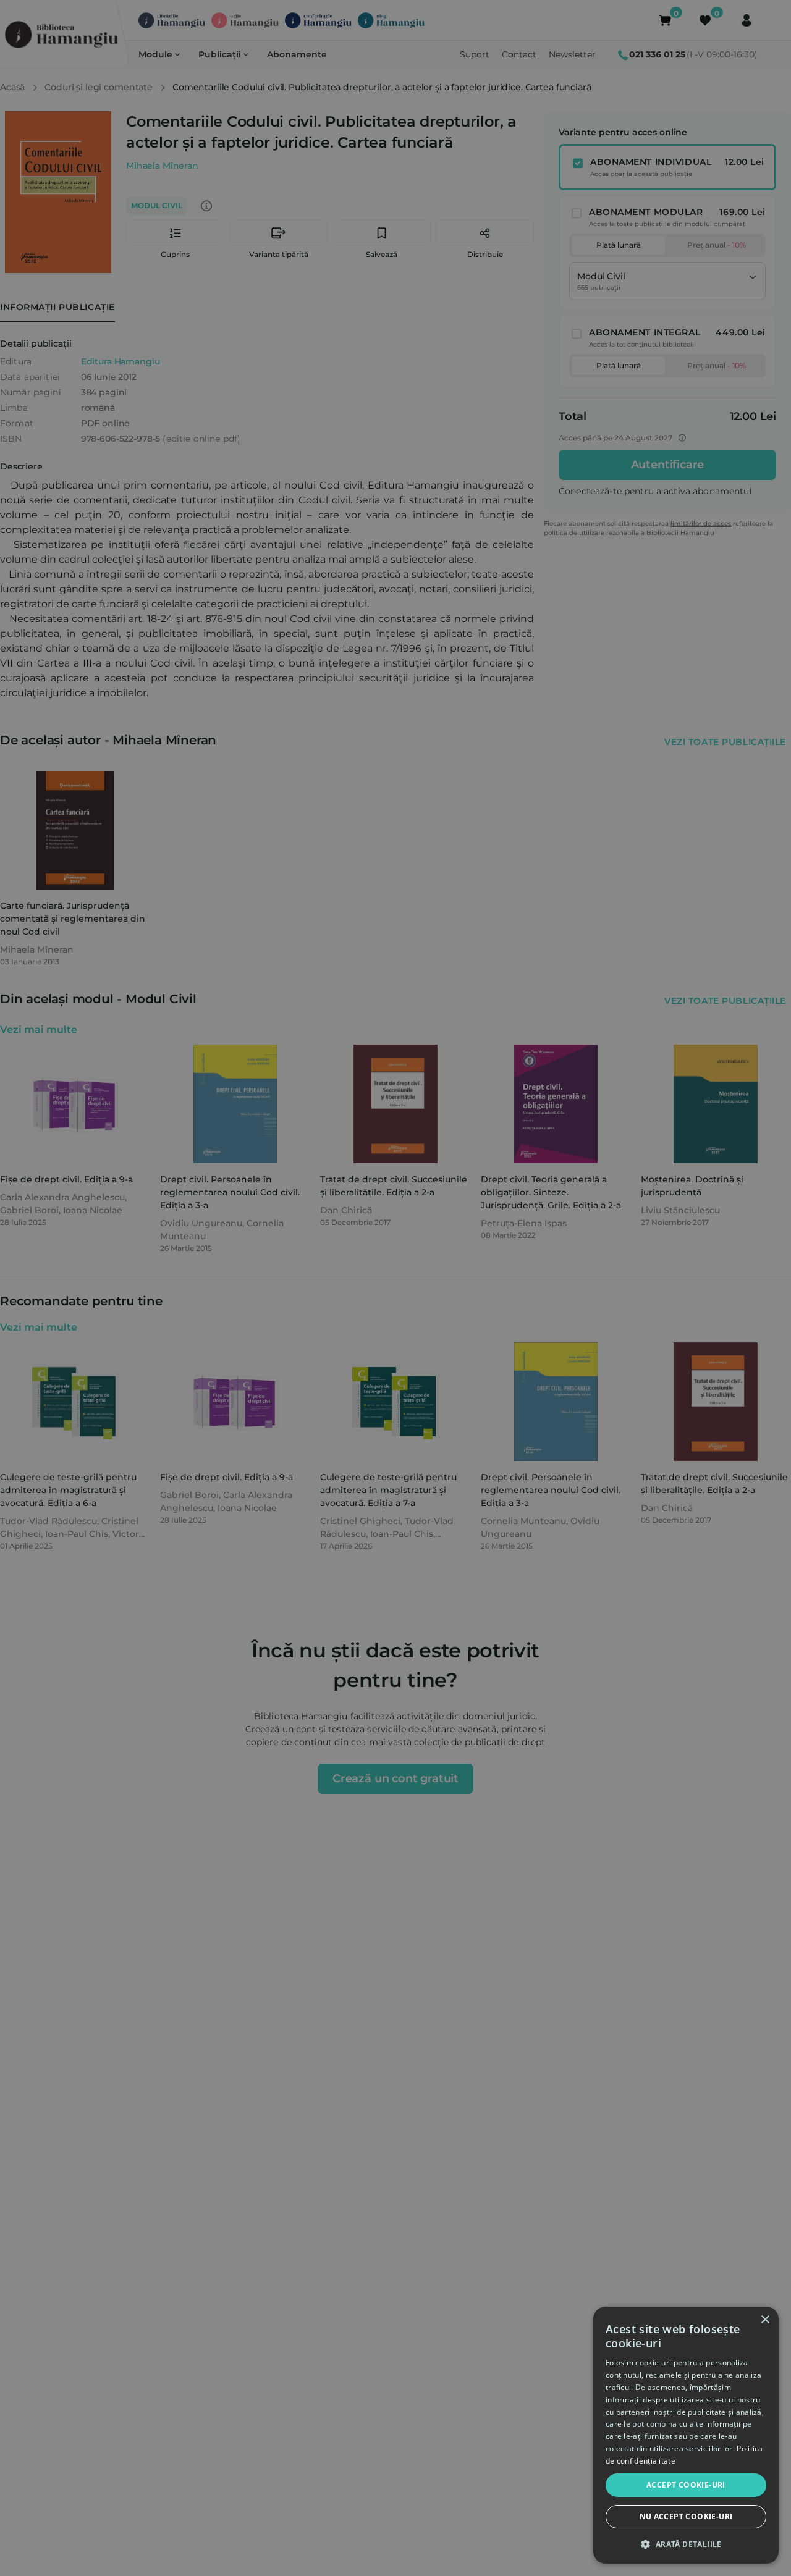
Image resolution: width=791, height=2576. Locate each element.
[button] (686, 2544)
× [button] (765, 2320)
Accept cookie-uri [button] (686, 2485)
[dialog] (686, 2435)
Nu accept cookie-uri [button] (686, 2516)
